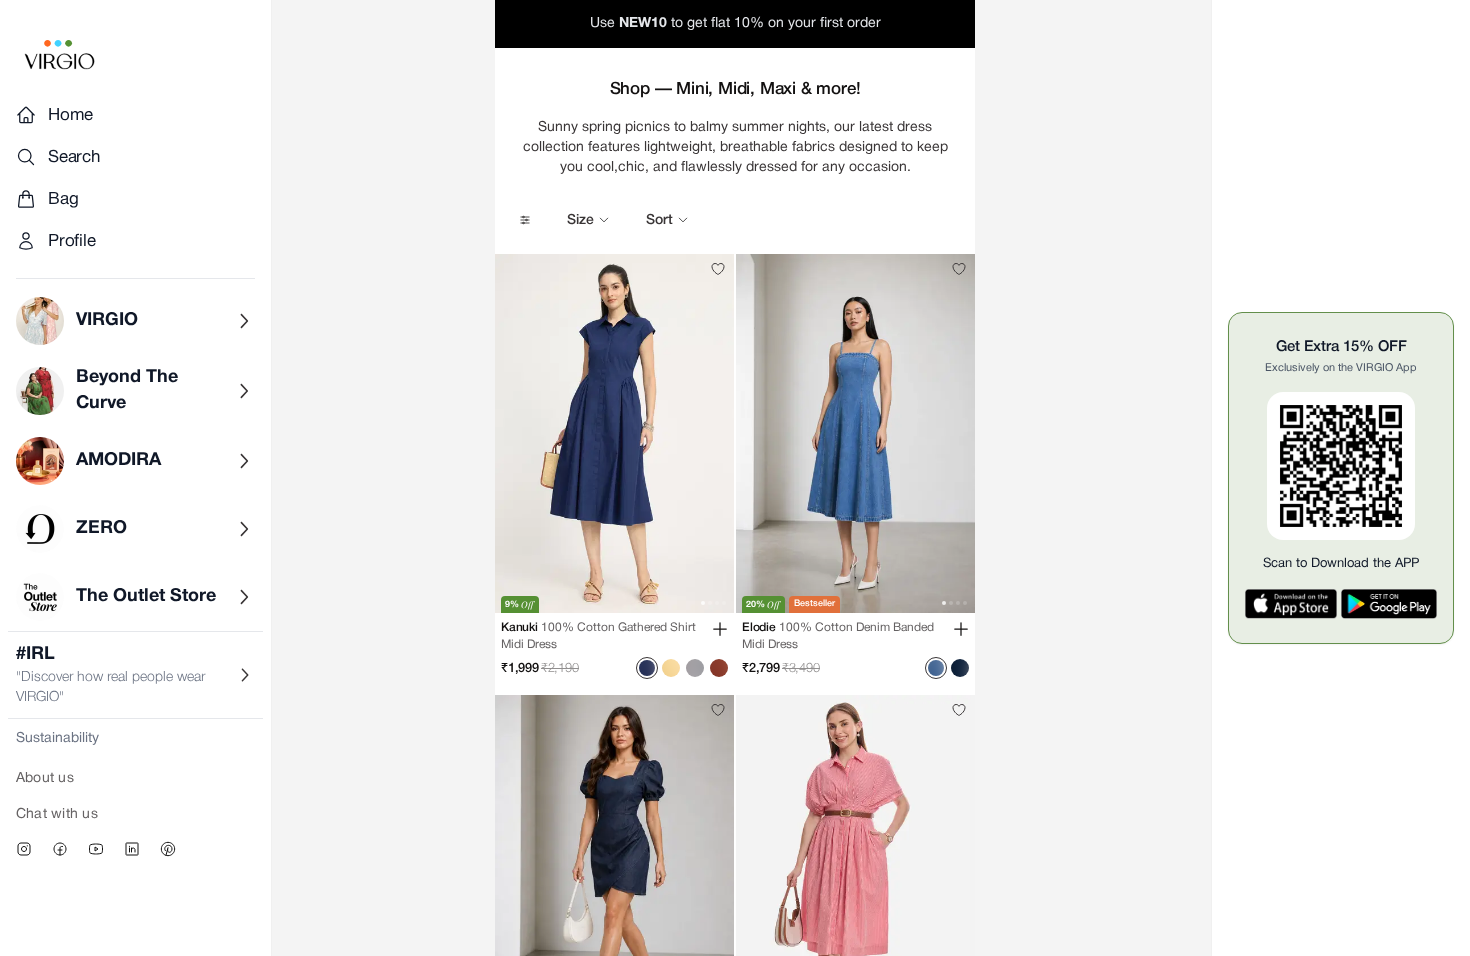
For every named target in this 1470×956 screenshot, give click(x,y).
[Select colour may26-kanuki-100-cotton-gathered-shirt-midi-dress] (647, 668)
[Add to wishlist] (718, 269)
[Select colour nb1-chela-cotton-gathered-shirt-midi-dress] (695, 668)
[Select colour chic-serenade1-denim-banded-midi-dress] (936, 668)
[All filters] (525, 220)
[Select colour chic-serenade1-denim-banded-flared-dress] (960, 668)
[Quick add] (720, 629)
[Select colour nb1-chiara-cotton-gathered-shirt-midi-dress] (719, 668)
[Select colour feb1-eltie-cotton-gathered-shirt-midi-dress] (671, 668)
